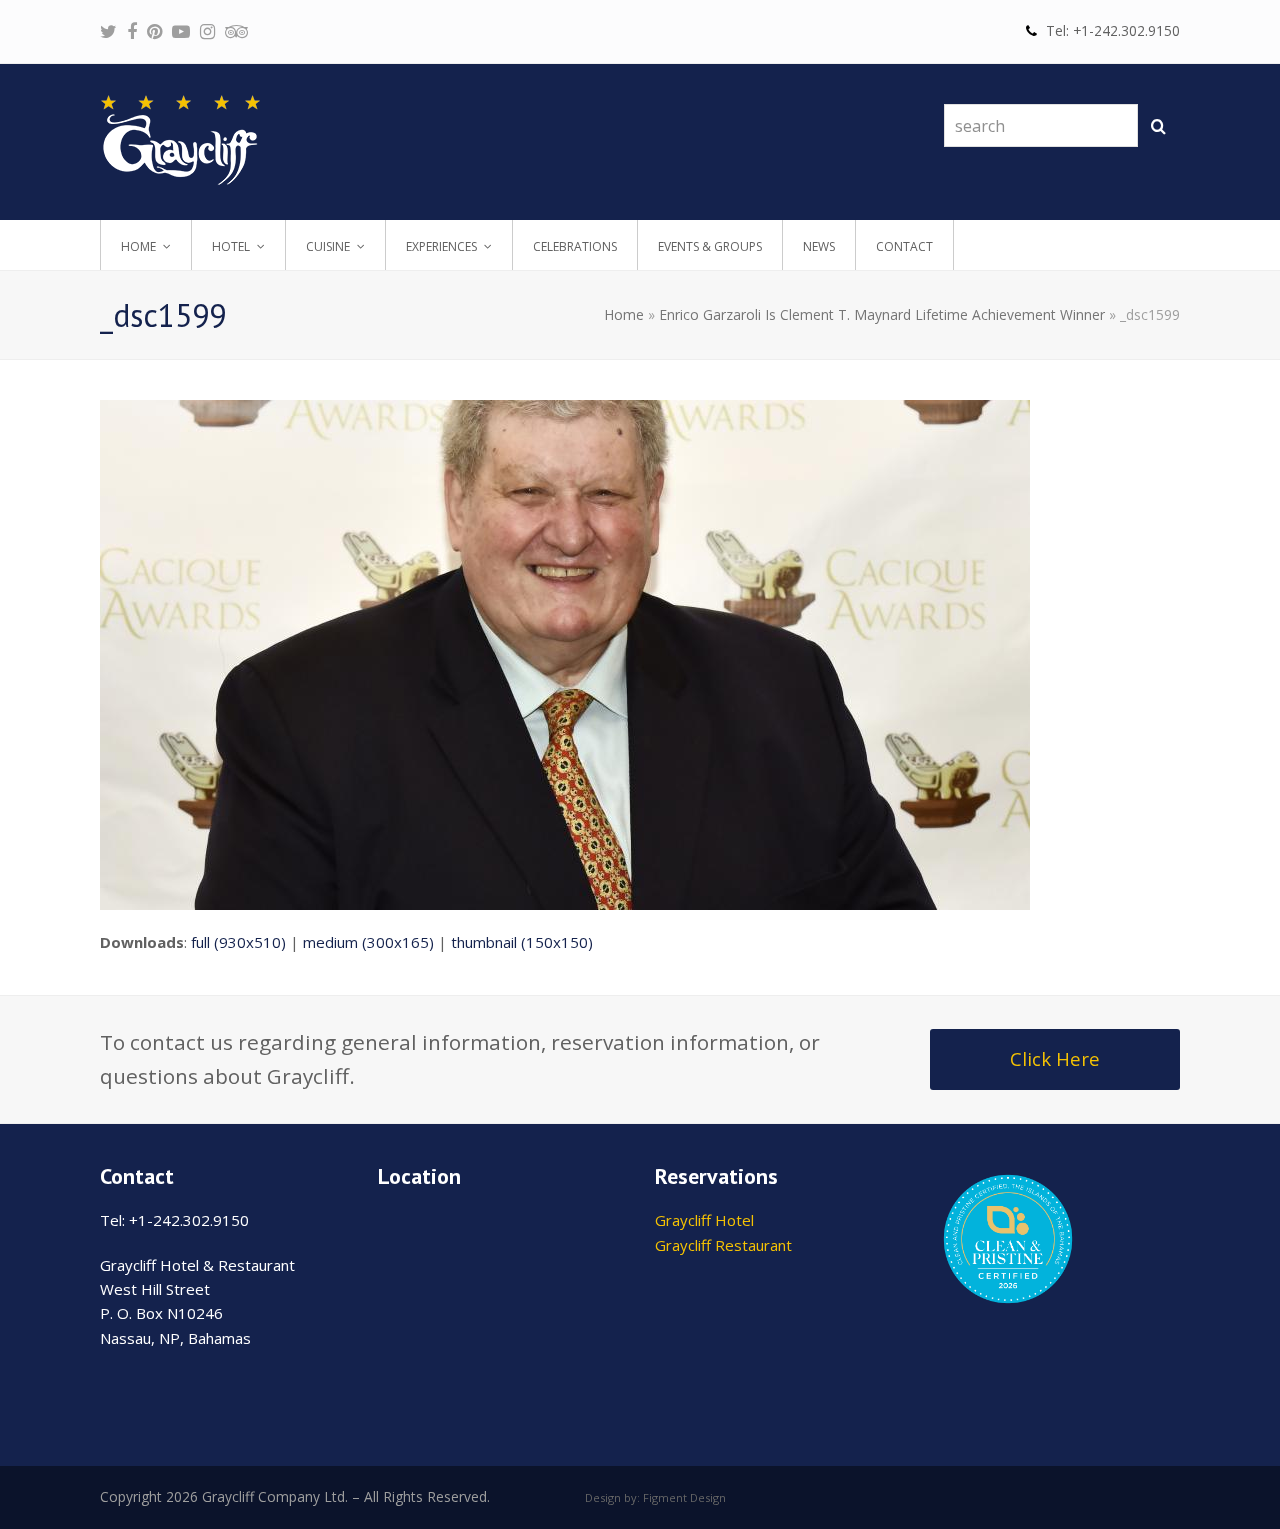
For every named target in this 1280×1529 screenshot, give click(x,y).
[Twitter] (108, 31)
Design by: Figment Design (655, 1497)
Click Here (1055, 1058)
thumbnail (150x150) (522, 942)
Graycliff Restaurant (723, 1245)
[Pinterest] (154, 31)
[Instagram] (207, 31)
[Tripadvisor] (236, 31)
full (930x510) (238, 942)
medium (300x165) (368, 942)
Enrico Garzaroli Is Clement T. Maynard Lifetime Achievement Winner (882, 314)
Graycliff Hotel (704, 1220)
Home (624, 314)
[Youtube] (181, 31)
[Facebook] (132, 31)
